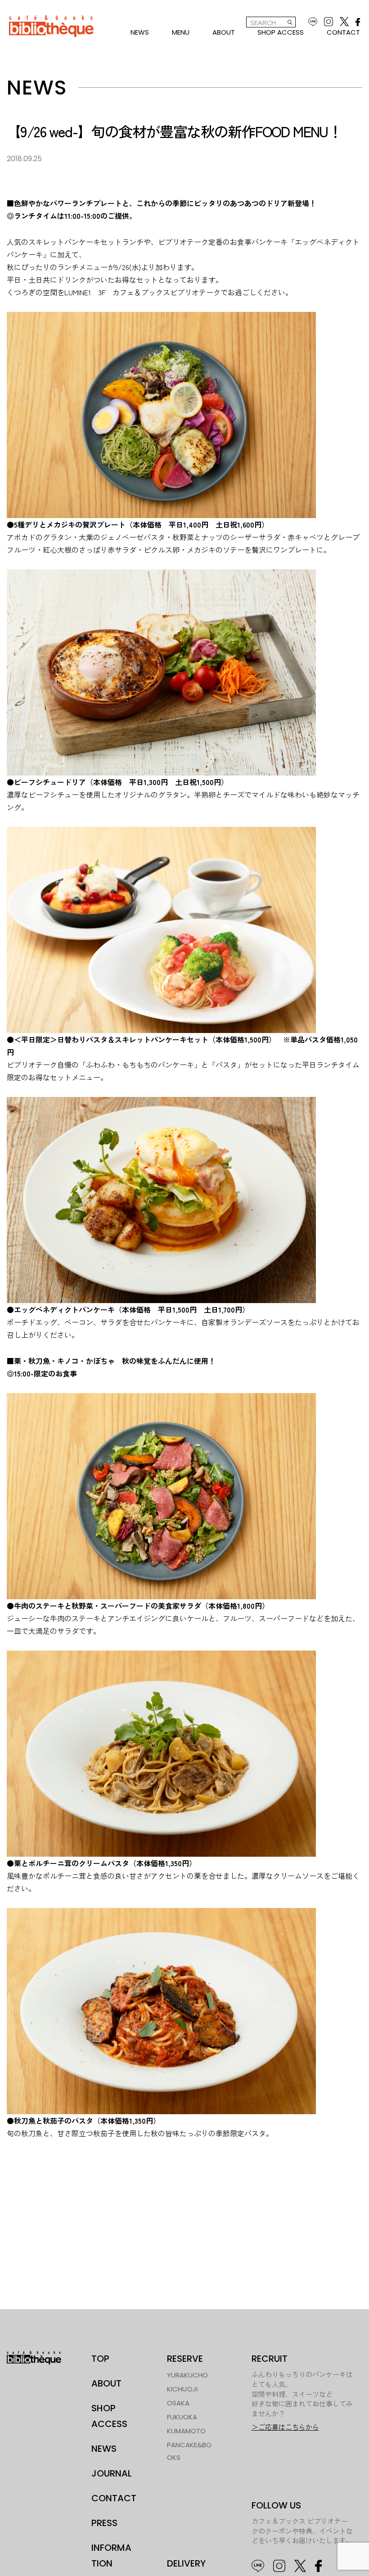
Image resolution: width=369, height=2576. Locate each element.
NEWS (140, 32)
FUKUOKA (182, 2417)
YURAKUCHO (187, 2375)
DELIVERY (186, 2563)
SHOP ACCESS (281, 32)
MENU (181, 32)
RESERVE (185, 2359)
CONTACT (343, 32)
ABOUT (224, 32)
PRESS (104, 2523)
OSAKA (178, 2403)
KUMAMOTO (186, 2431)
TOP (100, 2359)
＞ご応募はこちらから (285, 2427)
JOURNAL (112, 2473)
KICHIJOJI (182, 2389)
